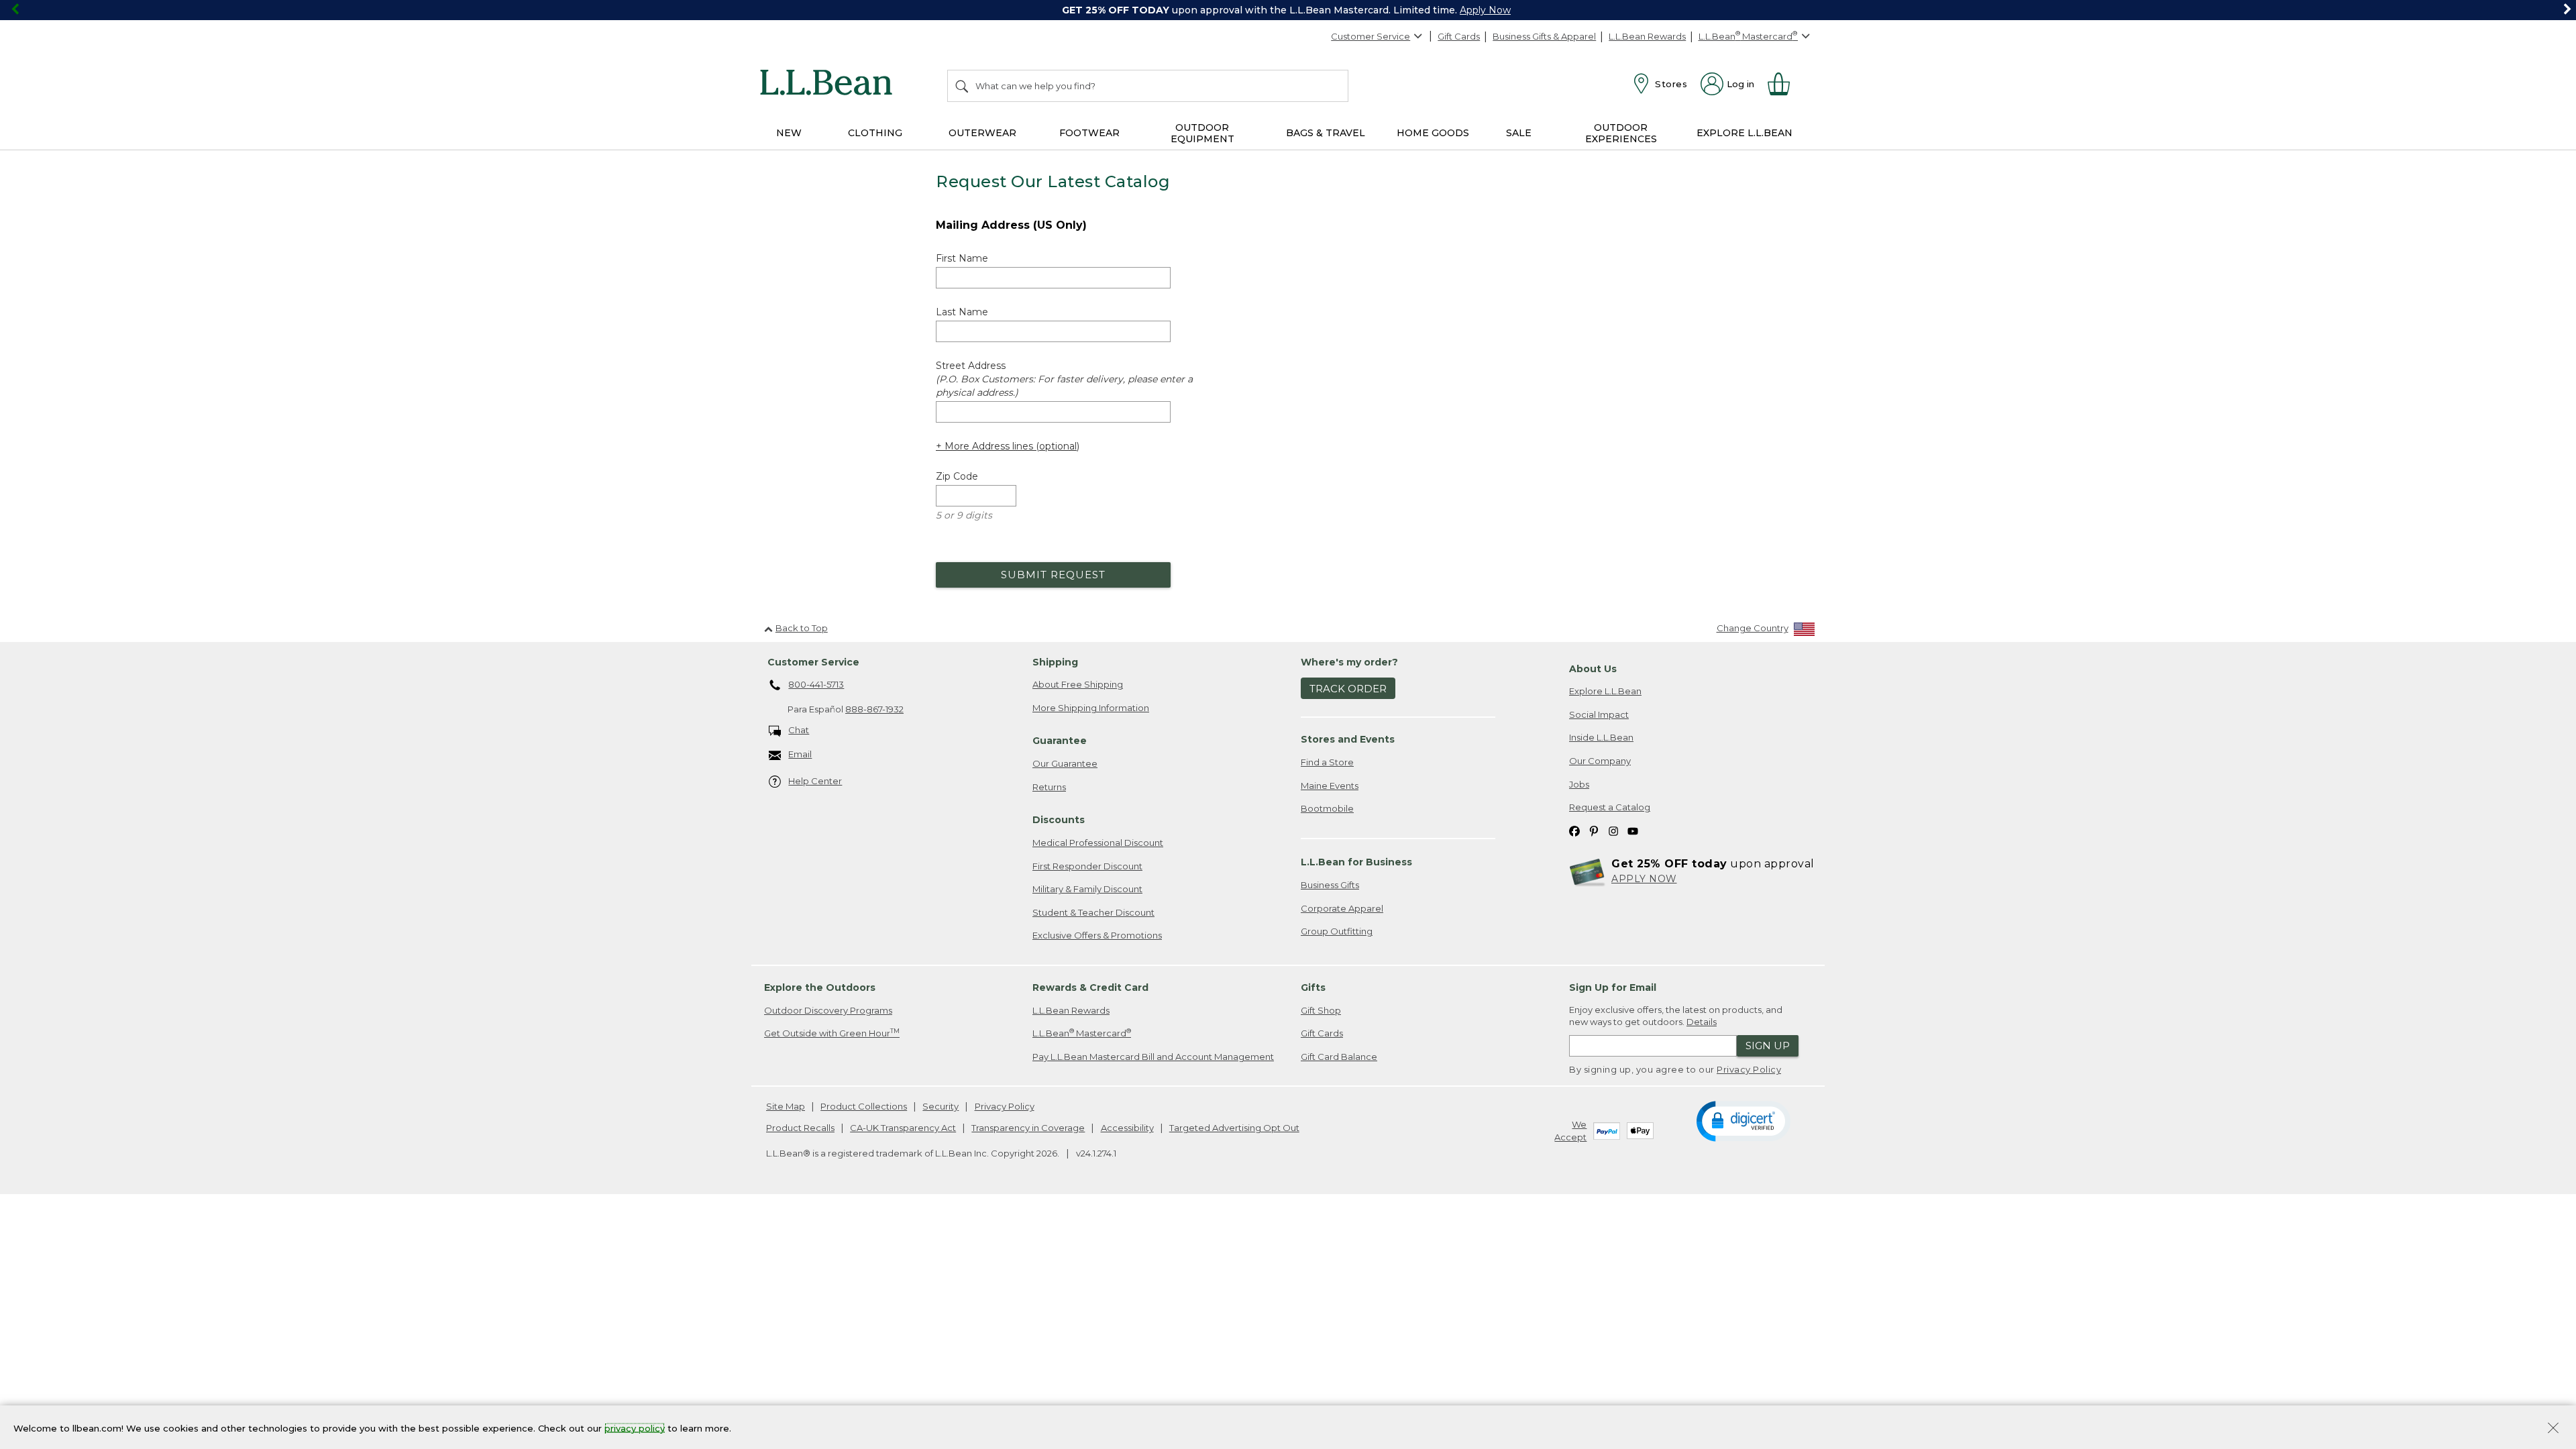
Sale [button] (1519, 133)
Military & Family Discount (1087, 889)
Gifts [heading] (1313, 987)
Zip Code (957, 476)
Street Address (1064, 379)
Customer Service (1371, 36)
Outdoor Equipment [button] (1202, 133)
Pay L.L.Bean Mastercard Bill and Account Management (1153, 1057)
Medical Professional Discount (1098, 843)
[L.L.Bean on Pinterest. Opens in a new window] (1594, 831)
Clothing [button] (875, 133)
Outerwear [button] (982, 133)
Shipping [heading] (1055, 662)
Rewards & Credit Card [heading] (1090, 987)
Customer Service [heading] (813, 662)
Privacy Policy (1749, 1069)
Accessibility (1127, 1128)
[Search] (963, 86)
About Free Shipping (1078, 684)
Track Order (1348, 689)
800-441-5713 (816, 684)
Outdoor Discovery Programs (828, 1010)
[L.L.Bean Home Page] (829, 85)
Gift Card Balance (1339, 1057)
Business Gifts (1330, 885)
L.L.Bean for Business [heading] (1356, 862)
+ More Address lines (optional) (1008, 446)
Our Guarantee (1065, 763)
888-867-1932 (874, 709)
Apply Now (1485, 10)
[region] (1288, 10)
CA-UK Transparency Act (903, 1128)
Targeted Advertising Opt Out (1234, 1128)
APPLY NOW (1644, 879)
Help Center (815, 781)
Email (800, 754)
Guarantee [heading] (1060, 741)
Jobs (1579, 784)
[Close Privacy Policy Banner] (2553, 1429)
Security (941, 1106)
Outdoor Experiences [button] (1621, 133)
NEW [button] (789, 133)
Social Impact (1599, 714)
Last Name (962, 312)
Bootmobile (1327, 808)
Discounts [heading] (1059, 820)
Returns (1049, 787)
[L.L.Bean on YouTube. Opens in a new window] (1633, 831)
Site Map (786, 1106)
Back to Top (802, 628)
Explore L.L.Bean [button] (1745, 133)
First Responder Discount (1087, 866)
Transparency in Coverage (1028, 1128)
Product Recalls (800, 1128)
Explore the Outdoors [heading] (820, 987)
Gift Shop (1321, 1010)
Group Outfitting (1337, 931)
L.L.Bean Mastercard (1082, 1033)
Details (1702, 1022)
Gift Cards (1459, 36)
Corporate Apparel (1342, 908)
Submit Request (1053, 575)
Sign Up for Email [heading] (1613, 987)
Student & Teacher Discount (1093, 912)
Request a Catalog (1610, 807)
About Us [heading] (1593, 669)
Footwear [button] (1089, 133)
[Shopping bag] (1784, 84)
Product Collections (864, 1106)
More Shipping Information (1091, 708)
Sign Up (1768, 1045)
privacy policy (635, 1428)
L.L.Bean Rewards (1647, 36)
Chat (799, 730)
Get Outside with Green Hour (832, 1033)
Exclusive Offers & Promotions (1097, 935)
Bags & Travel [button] (1326, 133)
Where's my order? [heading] (1349, 662)
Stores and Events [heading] (1348, 739)
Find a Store (1327, 762)
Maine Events (1330, 786)
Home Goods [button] (1433, 133)
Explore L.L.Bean (1605, 691)
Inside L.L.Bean (1601, 737)
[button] (1743, 1120)
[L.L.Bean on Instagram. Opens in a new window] (1613, 831)
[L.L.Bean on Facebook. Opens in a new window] (1574, 831)
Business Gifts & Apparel (1544, 36)
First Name (962, 258)
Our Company (1600, 761)
